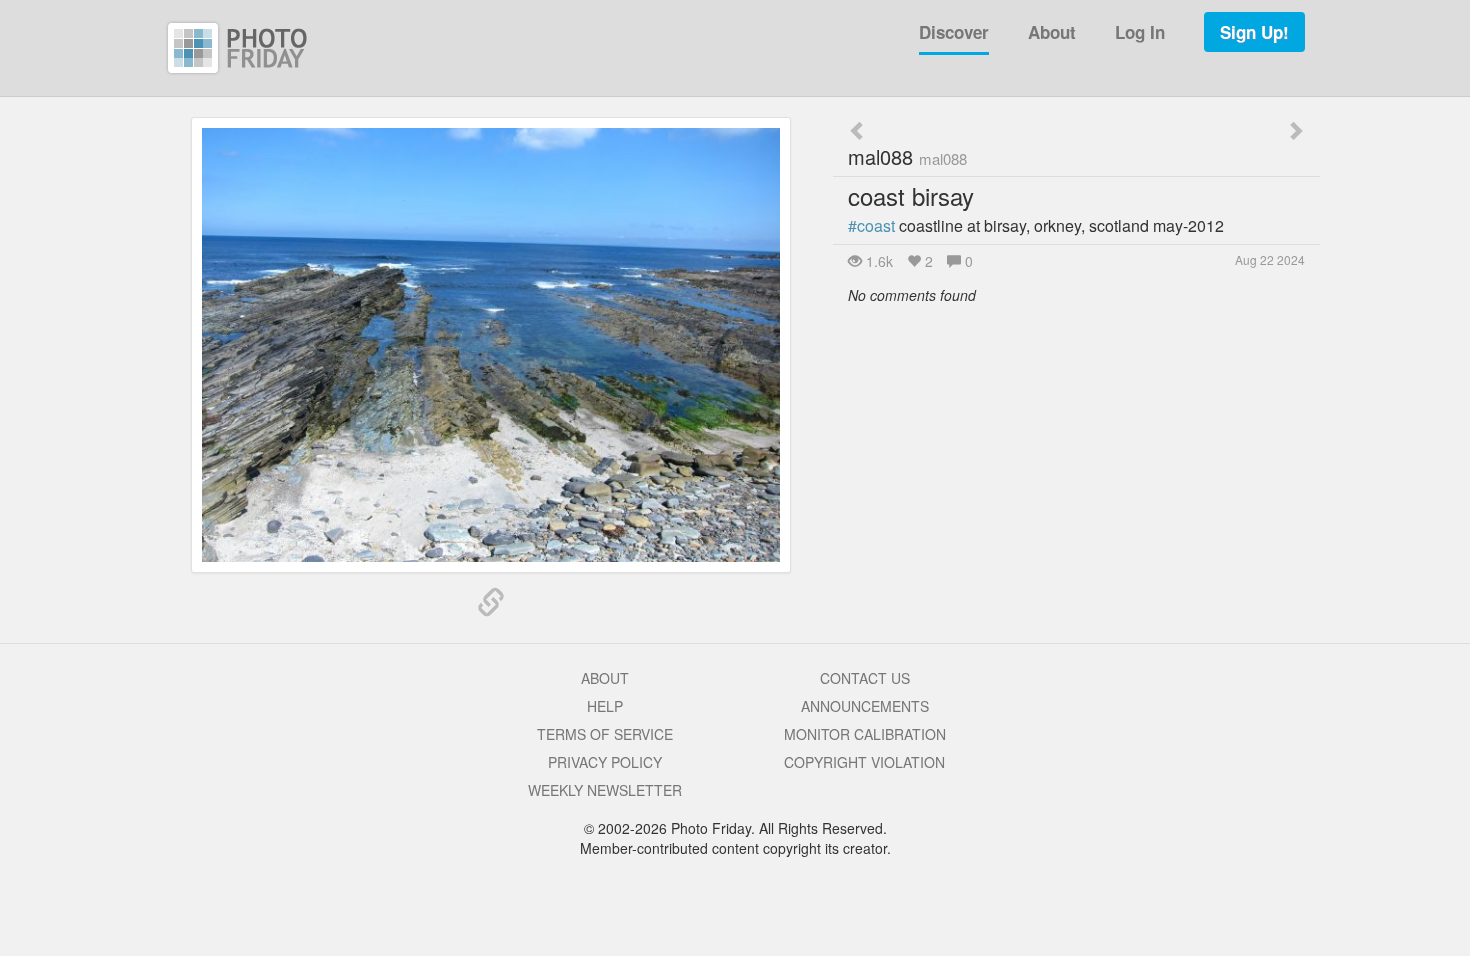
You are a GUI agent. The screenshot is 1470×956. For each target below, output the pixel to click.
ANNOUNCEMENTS (865, 706)
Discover (954, 32)
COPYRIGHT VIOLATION (864, 762)
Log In (1140, 32)
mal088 (907, 156)
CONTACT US (865, 678)
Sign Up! (1254, 32)
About (1052, 32)
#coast (871, 225)
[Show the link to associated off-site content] (491, 603)
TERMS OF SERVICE (605, 734)
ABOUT (605, 678)
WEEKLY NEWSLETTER (605, 790)
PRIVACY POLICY (605, 762)
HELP (605, 706)
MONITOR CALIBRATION (865, 734)
